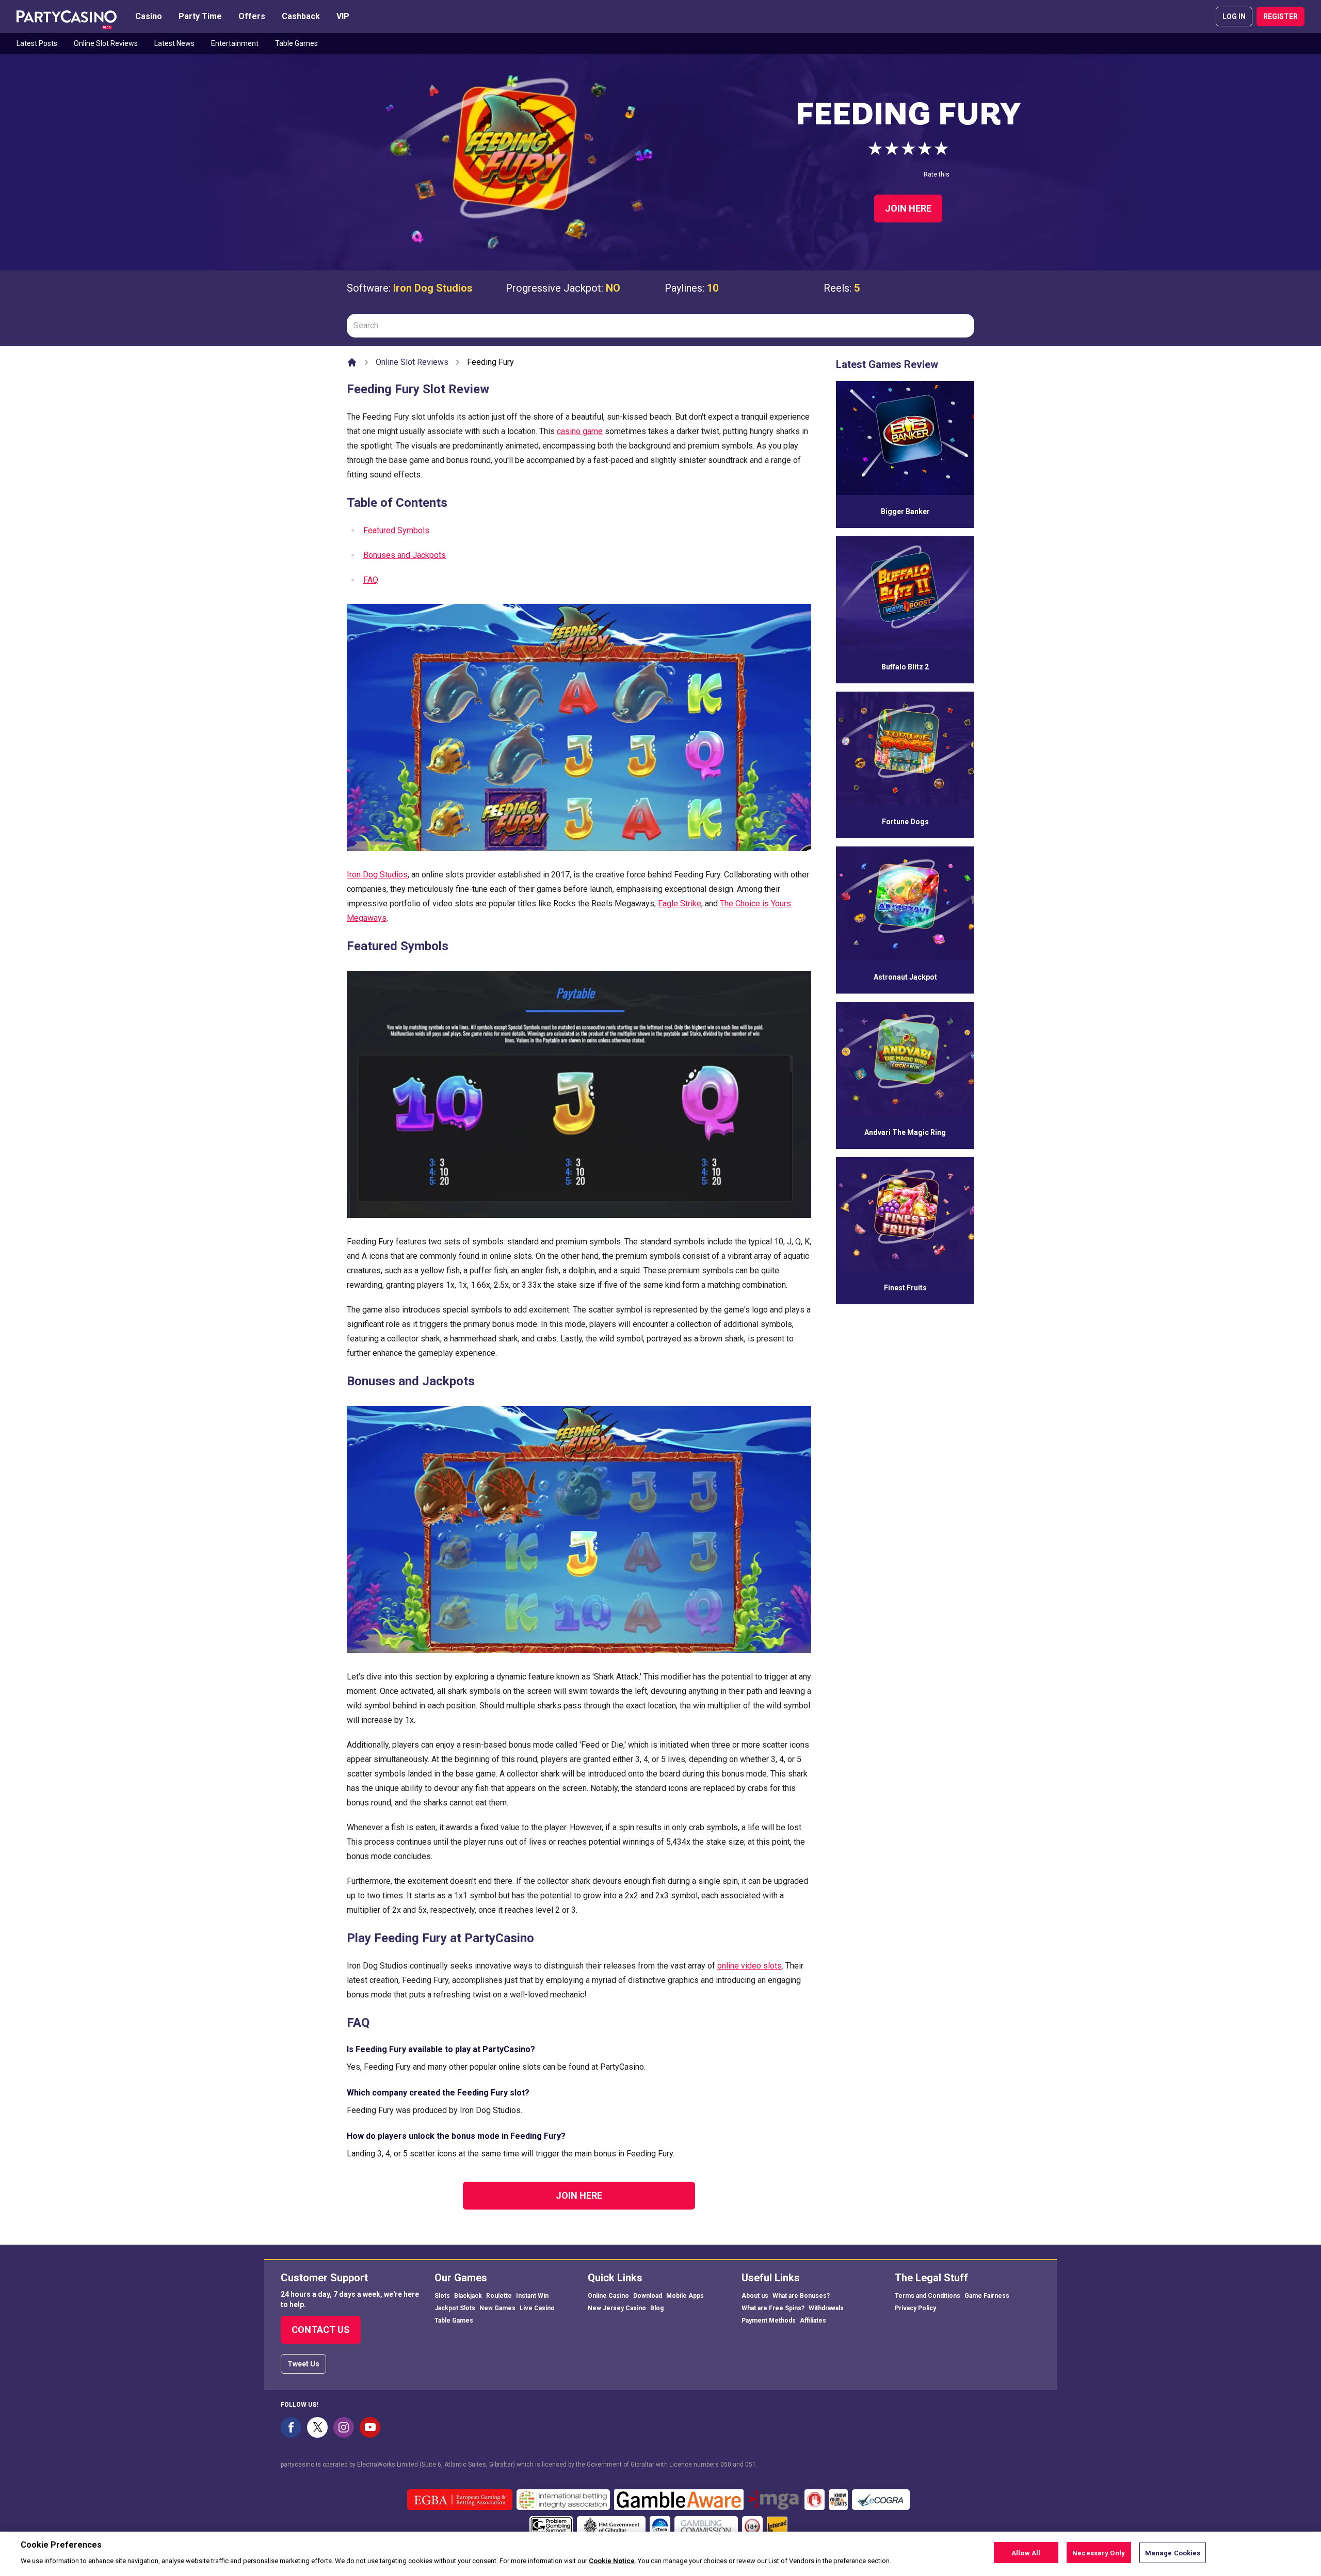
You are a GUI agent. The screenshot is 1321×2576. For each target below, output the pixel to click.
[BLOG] (67, 17)
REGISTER (1280, 17)
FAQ (371, 580)
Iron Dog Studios (433, 288)
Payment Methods (769, 2321)
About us (755, 2296)
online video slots (750, 1966)
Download (648, 2296)
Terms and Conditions (928, 2296)
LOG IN (1234, 17)
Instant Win (532, 2296)
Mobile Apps (685, 2296)
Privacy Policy (915, 2308)
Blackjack (468, 2296)
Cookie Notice (612, 2560)
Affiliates (813, 2321)
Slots (442, 2296)
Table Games (296, 43)
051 (751, 2465)
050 (726, 2465)
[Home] (352, 362)
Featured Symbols (396, 530)
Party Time (200, 16)
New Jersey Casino (617, 2308)
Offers (252, 16)
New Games (497, 2308)
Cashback (301, 16)
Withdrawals (826, 2308)
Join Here (908, 208)
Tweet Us (303, 2364)
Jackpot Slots (455, 2308)
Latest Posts (37, 43)
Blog (657, 2308)
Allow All (1026, 2553)
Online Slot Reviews (106, 43)
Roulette (499, 2296)
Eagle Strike (680, 903)
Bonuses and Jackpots (405, 555)
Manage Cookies (1173, 2553)
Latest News (174, 43)
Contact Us (321, 2330)
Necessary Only (1099, 2553)
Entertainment (235, 43)
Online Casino (608, 2296)
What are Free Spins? (773, 2308)
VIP (343, 16)
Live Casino (537, 2308)
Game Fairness (987, 2296)
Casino (149, 16)
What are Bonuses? (801, 2296)
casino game (580, 431)
